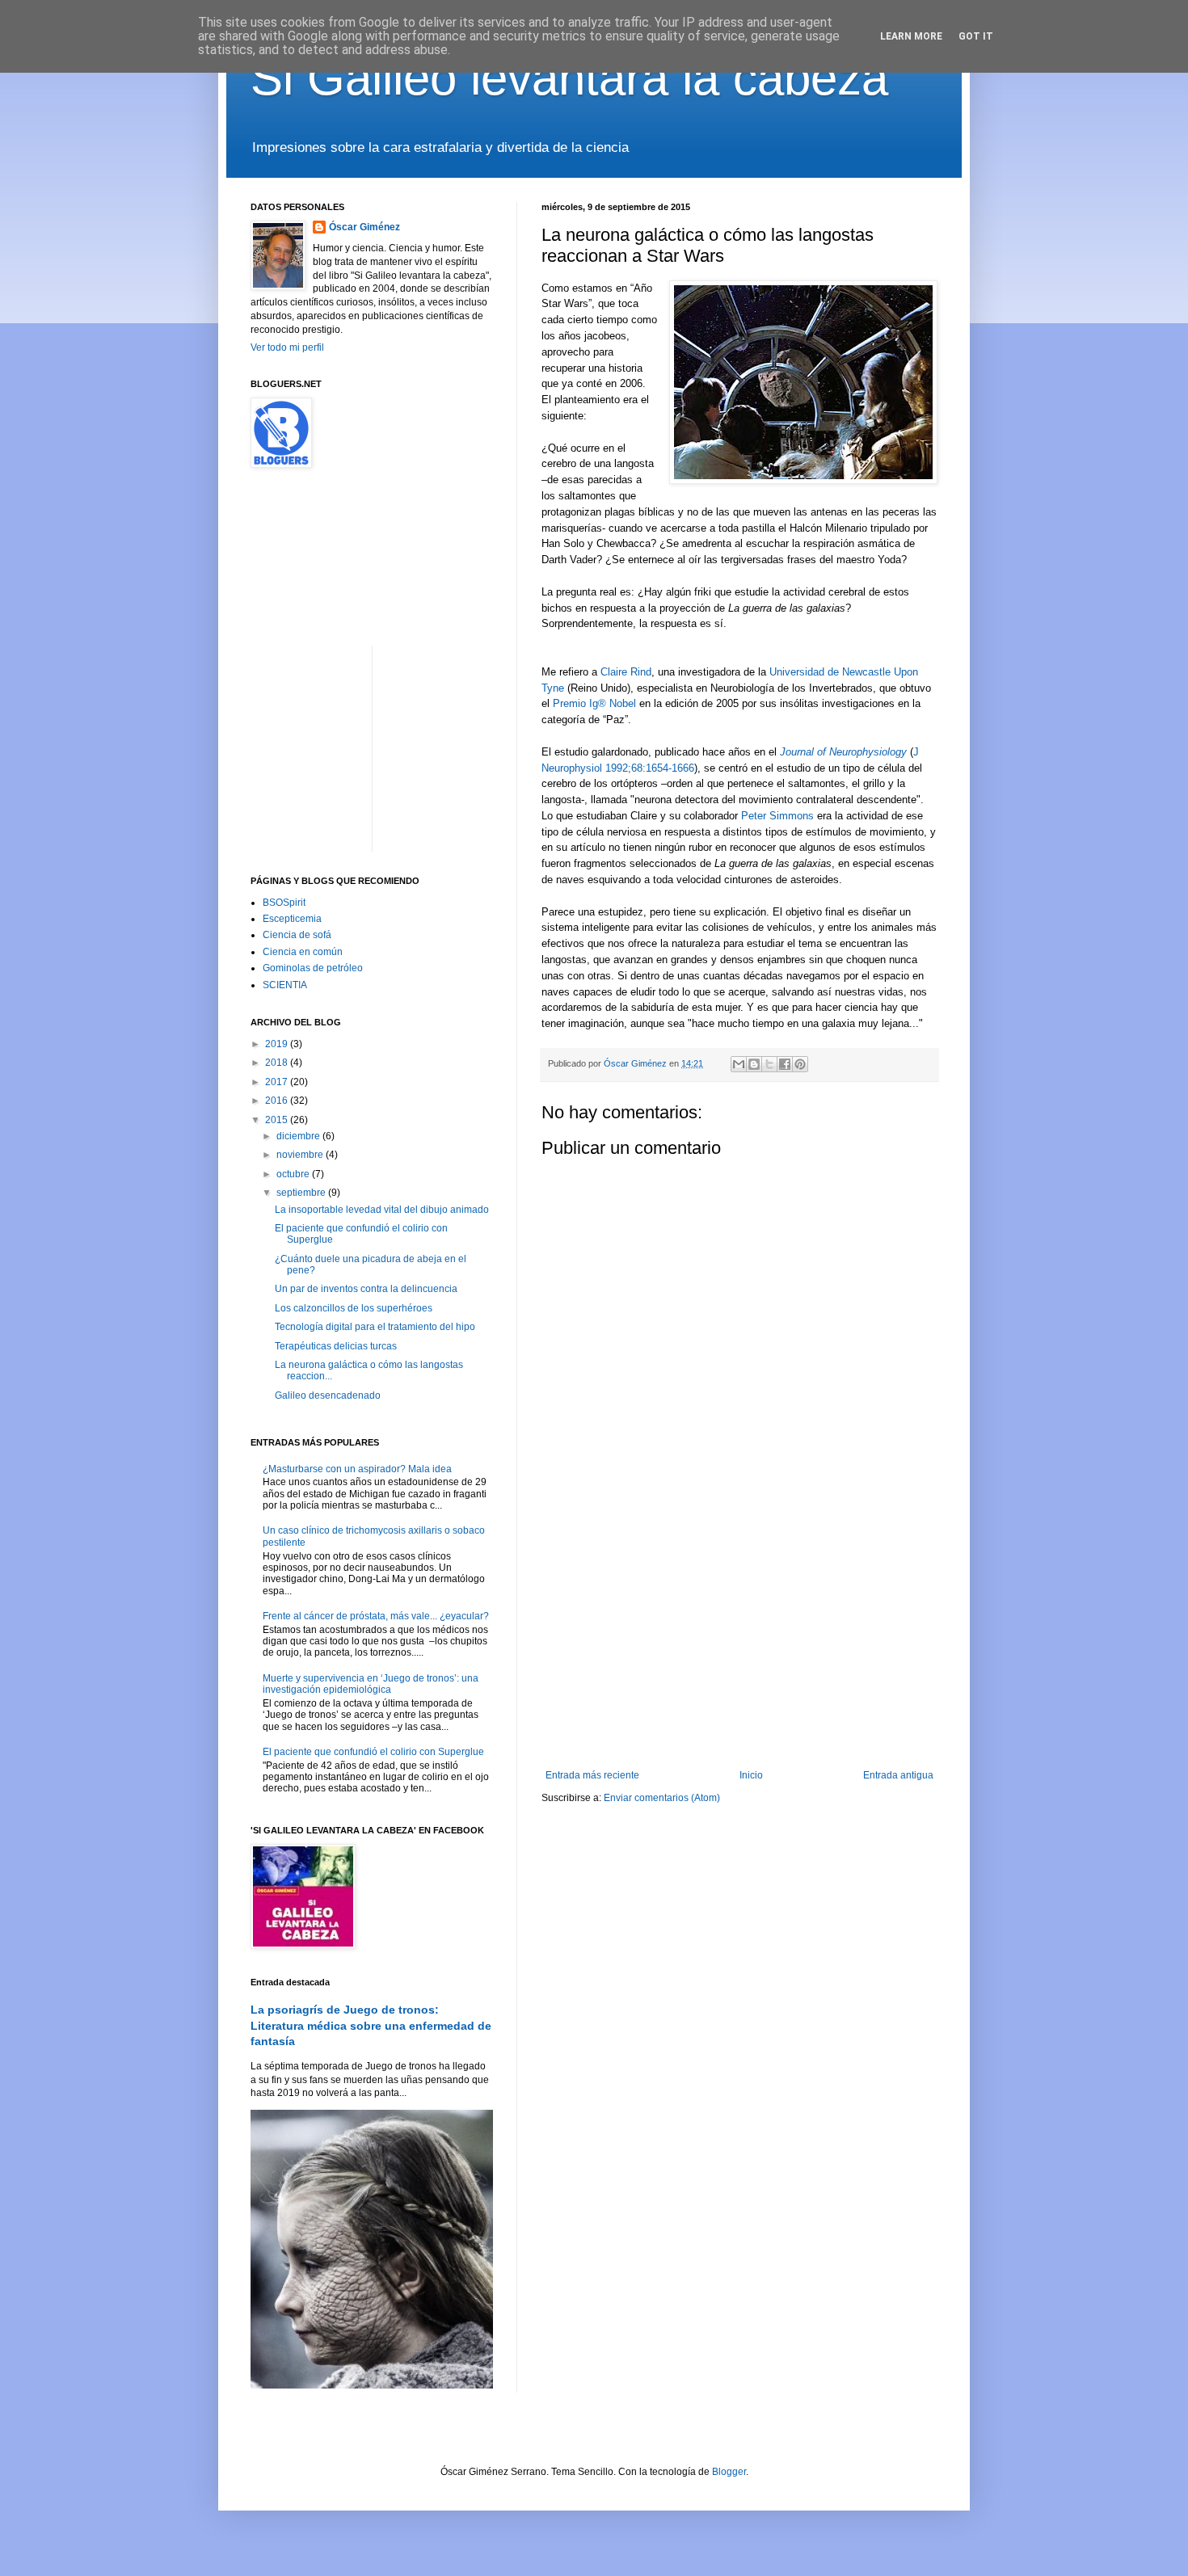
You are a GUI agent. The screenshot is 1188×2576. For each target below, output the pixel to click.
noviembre (301, 1155)
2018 (278, 1063)
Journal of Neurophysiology (843, 752)
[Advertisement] (739, 1636)
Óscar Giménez (364, 227)
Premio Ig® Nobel (594, 703)
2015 (278, 1120)
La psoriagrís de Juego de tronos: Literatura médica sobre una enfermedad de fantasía (371, 2025)
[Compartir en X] (769, 1064)
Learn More (911, 36)
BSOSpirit (284, 903)
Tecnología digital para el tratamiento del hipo (375, 1327)
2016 (278, 1101)
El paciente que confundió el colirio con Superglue (373, 1752)
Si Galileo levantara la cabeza (569, 78)
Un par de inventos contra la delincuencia (366, 1289)
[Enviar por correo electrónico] (739, 1064)
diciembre (299, 1136)
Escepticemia (292, 919)
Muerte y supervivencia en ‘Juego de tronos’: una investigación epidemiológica (371, 1684)
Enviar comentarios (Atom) (662, 1798)
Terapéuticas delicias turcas (336, 1346)
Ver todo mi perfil (287, 347)
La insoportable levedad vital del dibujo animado (382, 1210)
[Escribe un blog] (754, 1064)
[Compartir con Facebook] (785, 1064)
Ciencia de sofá (297, 935)
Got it (976, 36)
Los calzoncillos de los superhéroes (354, 1308)
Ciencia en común (303, 952)
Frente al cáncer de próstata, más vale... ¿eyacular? (376, 1616)
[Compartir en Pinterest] (800, 1064)
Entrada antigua (898, 1775)
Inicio (751, 1775)
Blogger (729, 2472)
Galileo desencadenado (328, 1395)
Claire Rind (626, 672)
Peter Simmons (777, 816)
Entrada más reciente (592, 1775)
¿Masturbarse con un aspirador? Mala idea (357, 1469)
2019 (278, 1044)
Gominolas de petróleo (313, 968)
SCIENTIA (285, 985)
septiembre (302, 1193)
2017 (278, 1082)
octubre (294, 1174)
